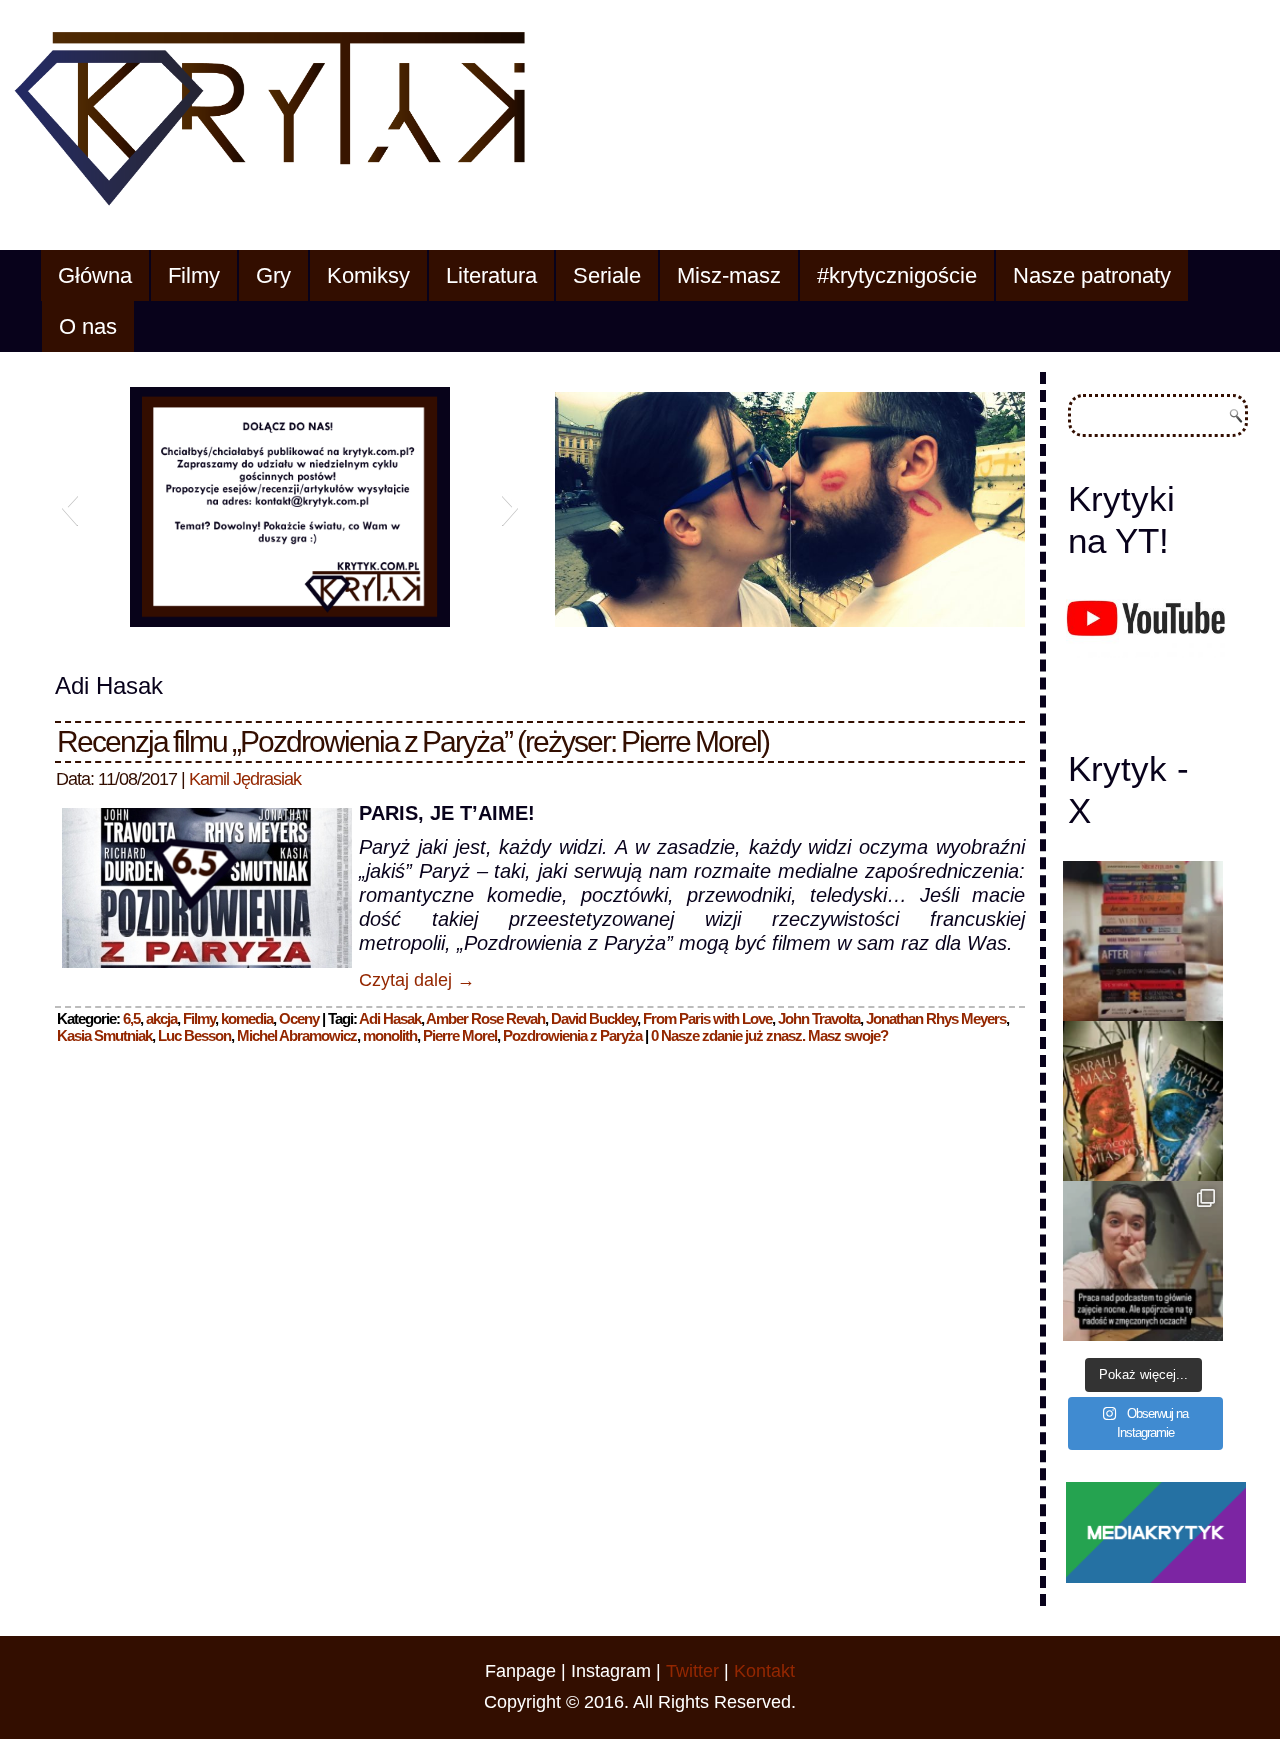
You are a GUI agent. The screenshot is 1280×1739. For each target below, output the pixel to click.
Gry (273, 275)
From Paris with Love (707, 1018)
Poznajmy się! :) (357, 613)
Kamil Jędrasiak (245, 779)
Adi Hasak (390, 1018)
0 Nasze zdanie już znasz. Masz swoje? (769, 1035)
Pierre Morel (460, 1035)
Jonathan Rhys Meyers (936, 1018)
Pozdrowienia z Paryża (572, 1035)
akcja (161, 1018)
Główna (95, 275)
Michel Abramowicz (297, 1035)
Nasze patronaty (1092, 275)
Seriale (607, 275)
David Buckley (594, 1018)
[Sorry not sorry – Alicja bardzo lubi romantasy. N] (1143, 1101)
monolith (390, 1035)
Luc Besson (194, 1035)
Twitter (692, 1671)
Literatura (491, 275)
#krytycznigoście (897, 275)
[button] (69, 507)
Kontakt (764, 1671)
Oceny (299, 1018)
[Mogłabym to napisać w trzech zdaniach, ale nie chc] (1143, 1261)
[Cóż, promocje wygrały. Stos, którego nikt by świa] (1143, 941)
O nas (88, 326)
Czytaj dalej (417, 980)
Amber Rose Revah (485, 1018)
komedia (247, 1018)
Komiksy (368, 275)
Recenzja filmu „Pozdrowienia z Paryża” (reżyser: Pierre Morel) (413, 741)
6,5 (131, 1018)
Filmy (194, 275)
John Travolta (819, 1018)
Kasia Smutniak (104, 1035)
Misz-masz (729, 275)
